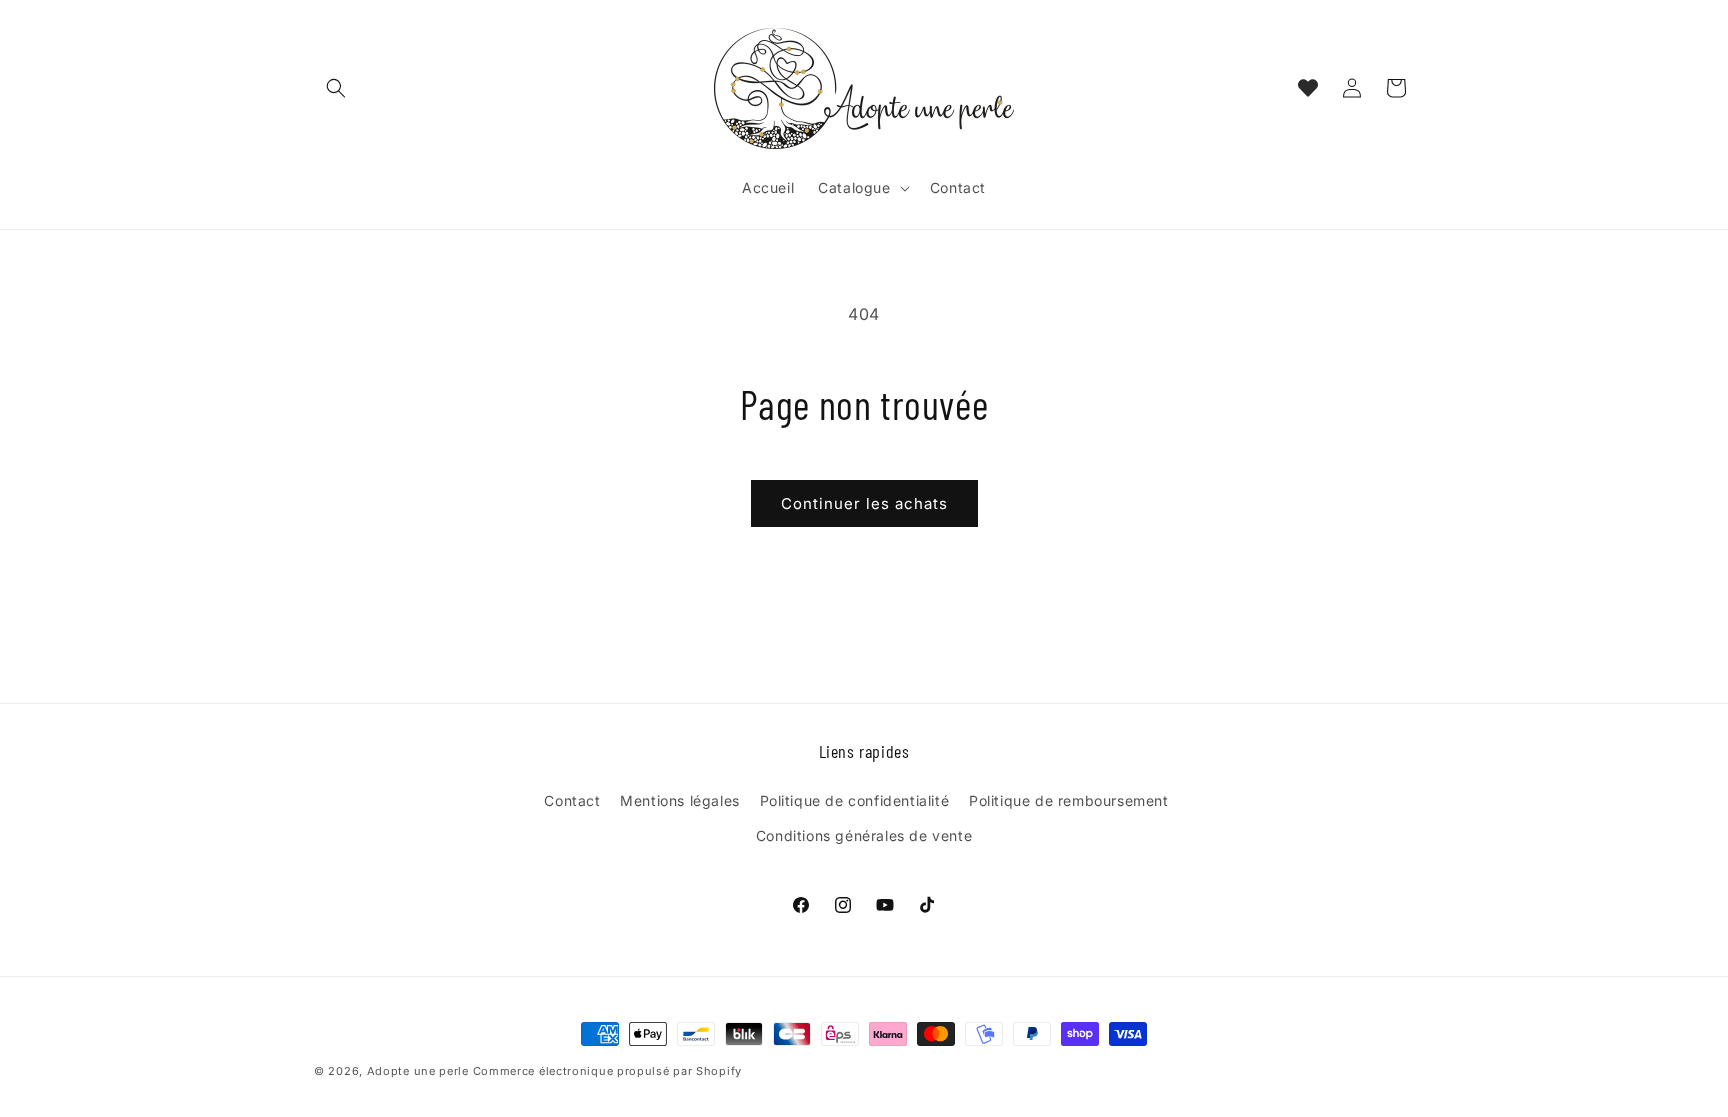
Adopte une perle (418, 1071)
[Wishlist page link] (1308, 88)
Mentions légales (680, 800)
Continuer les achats (864, 503)
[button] (336, 88)
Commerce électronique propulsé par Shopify (607, 1071)
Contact (572, 800)
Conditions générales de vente (864, 835)
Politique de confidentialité (855, 800)
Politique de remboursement (1069, 800)
